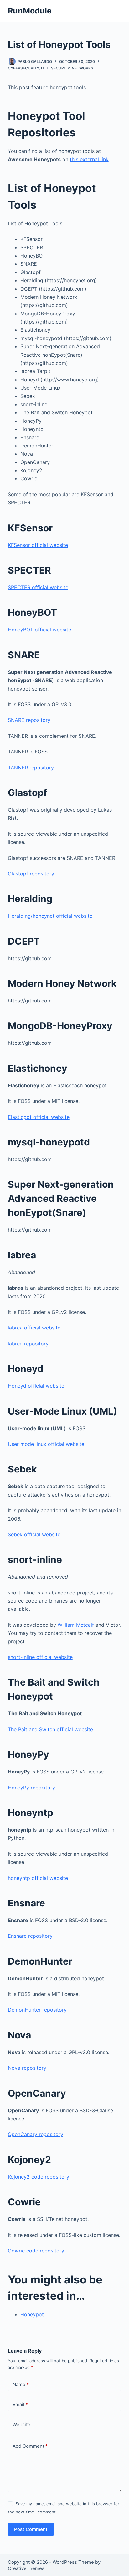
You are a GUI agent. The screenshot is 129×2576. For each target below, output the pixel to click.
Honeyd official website (36, 1386)
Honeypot (32, 2314)
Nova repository (27, 2068)
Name (21, 2384)
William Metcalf (76, 1625)
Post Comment (31, 2529)
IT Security (58, 68)
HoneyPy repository (31, 1788)
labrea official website (34, 1328)
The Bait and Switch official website (50, 1729)
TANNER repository (31, 768)
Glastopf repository (31, 874)
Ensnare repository (30, 1936)
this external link (89, 159)
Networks (83, 68)
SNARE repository (29, 720)
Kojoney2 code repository (39, 2177)
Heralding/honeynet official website (50, 916)
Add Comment (30, 2446)
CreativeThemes (26, 2568)
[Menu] (118, 11)
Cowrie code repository (36, 2251)
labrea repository (28, 1344)
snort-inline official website (40, 1657)
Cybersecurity (23, 68)
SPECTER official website (38, 587)
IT (43, 68)
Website (21, 2424)
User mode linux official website (46, 1444)
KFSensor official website (38, 545)
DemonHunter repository (37, 2010)
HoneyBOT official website (39, 630)
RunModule (30, 11)
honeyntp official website (38, 1878)
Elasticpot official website (39, 1117)
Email (20, 2404)
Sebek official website (34, 1534)
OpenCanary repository (36, 2134)
